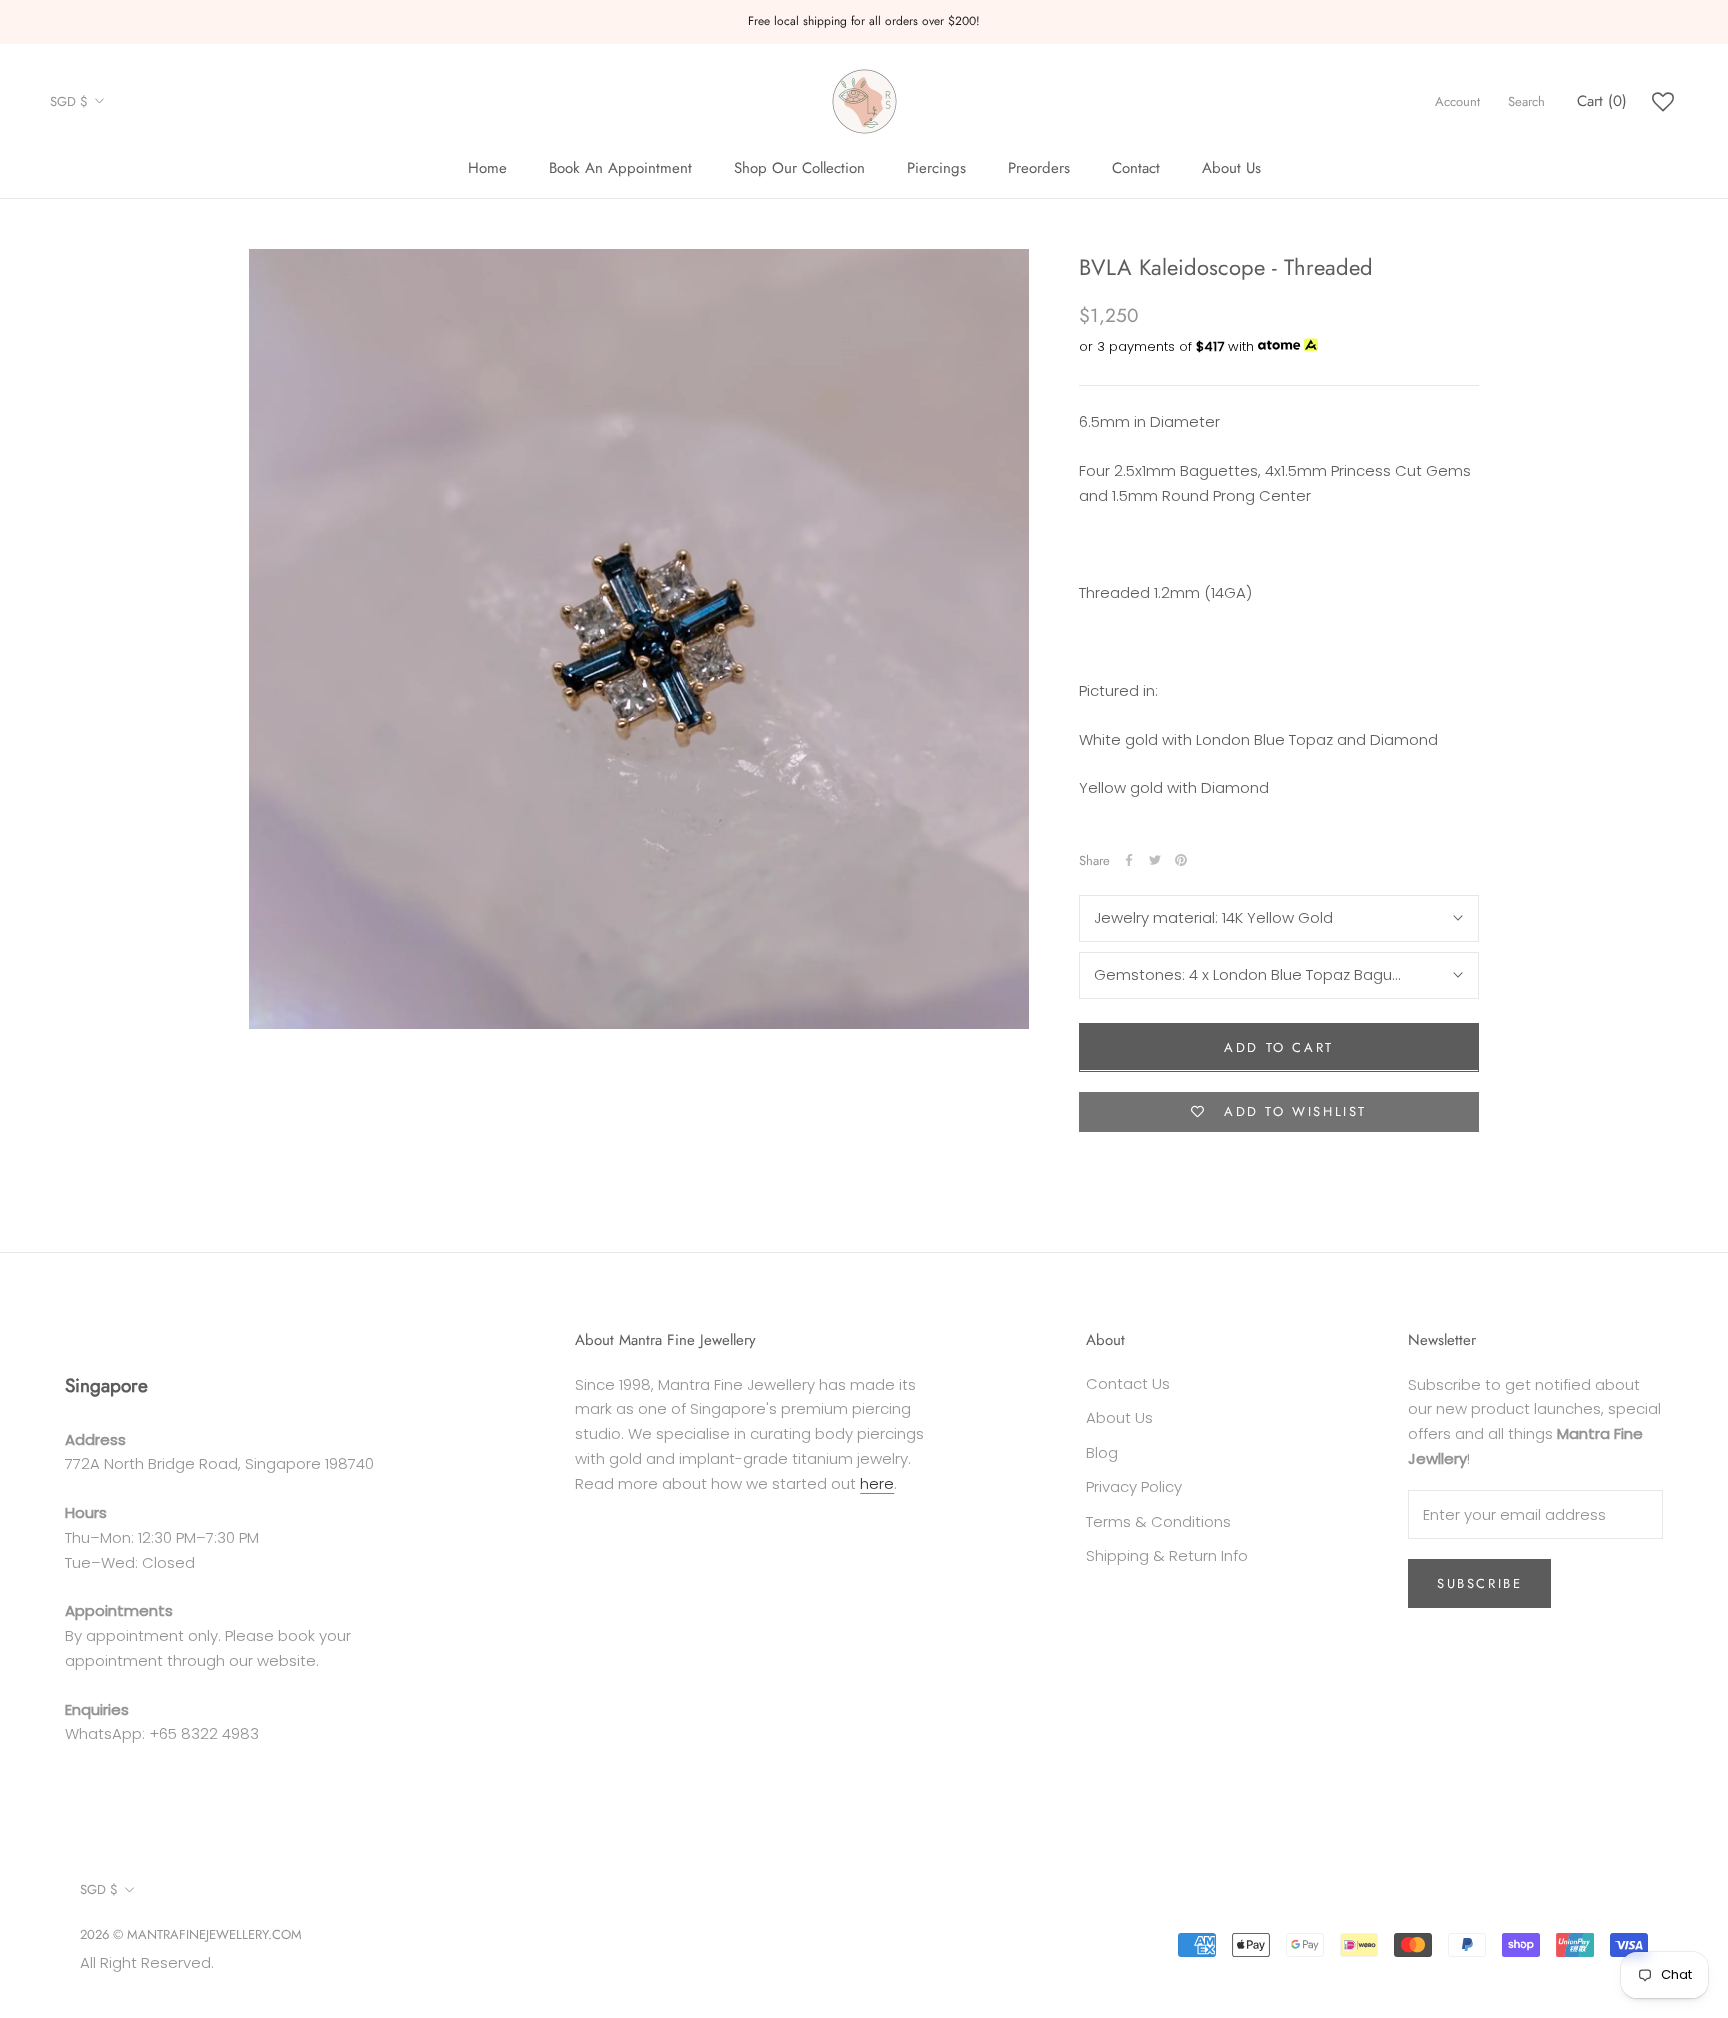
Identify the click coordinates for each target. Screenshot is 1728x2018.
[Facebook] (1129, 860)
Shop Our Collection (799, 168)
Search (1526, 101)
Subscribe (1479, 1583)
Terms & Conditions (1158, 1521)
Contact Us (1128, 1383)
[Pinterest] (1181, 860)
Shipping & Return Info (1167, 1555)
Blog (1102, 1452)
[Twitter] (1155, 860)
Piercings (936, 168)
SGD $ (69, 101)
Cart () (1602, 101)
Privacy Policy (1134, 1486)
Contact (1136, 168)
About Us (1231, 168)
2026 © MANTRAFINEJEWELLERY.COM (191, 1934)
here (877, 1483)
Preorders (1039, 168)
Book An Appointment (620, 168)
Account (1457, 101)
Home (487, 168)
